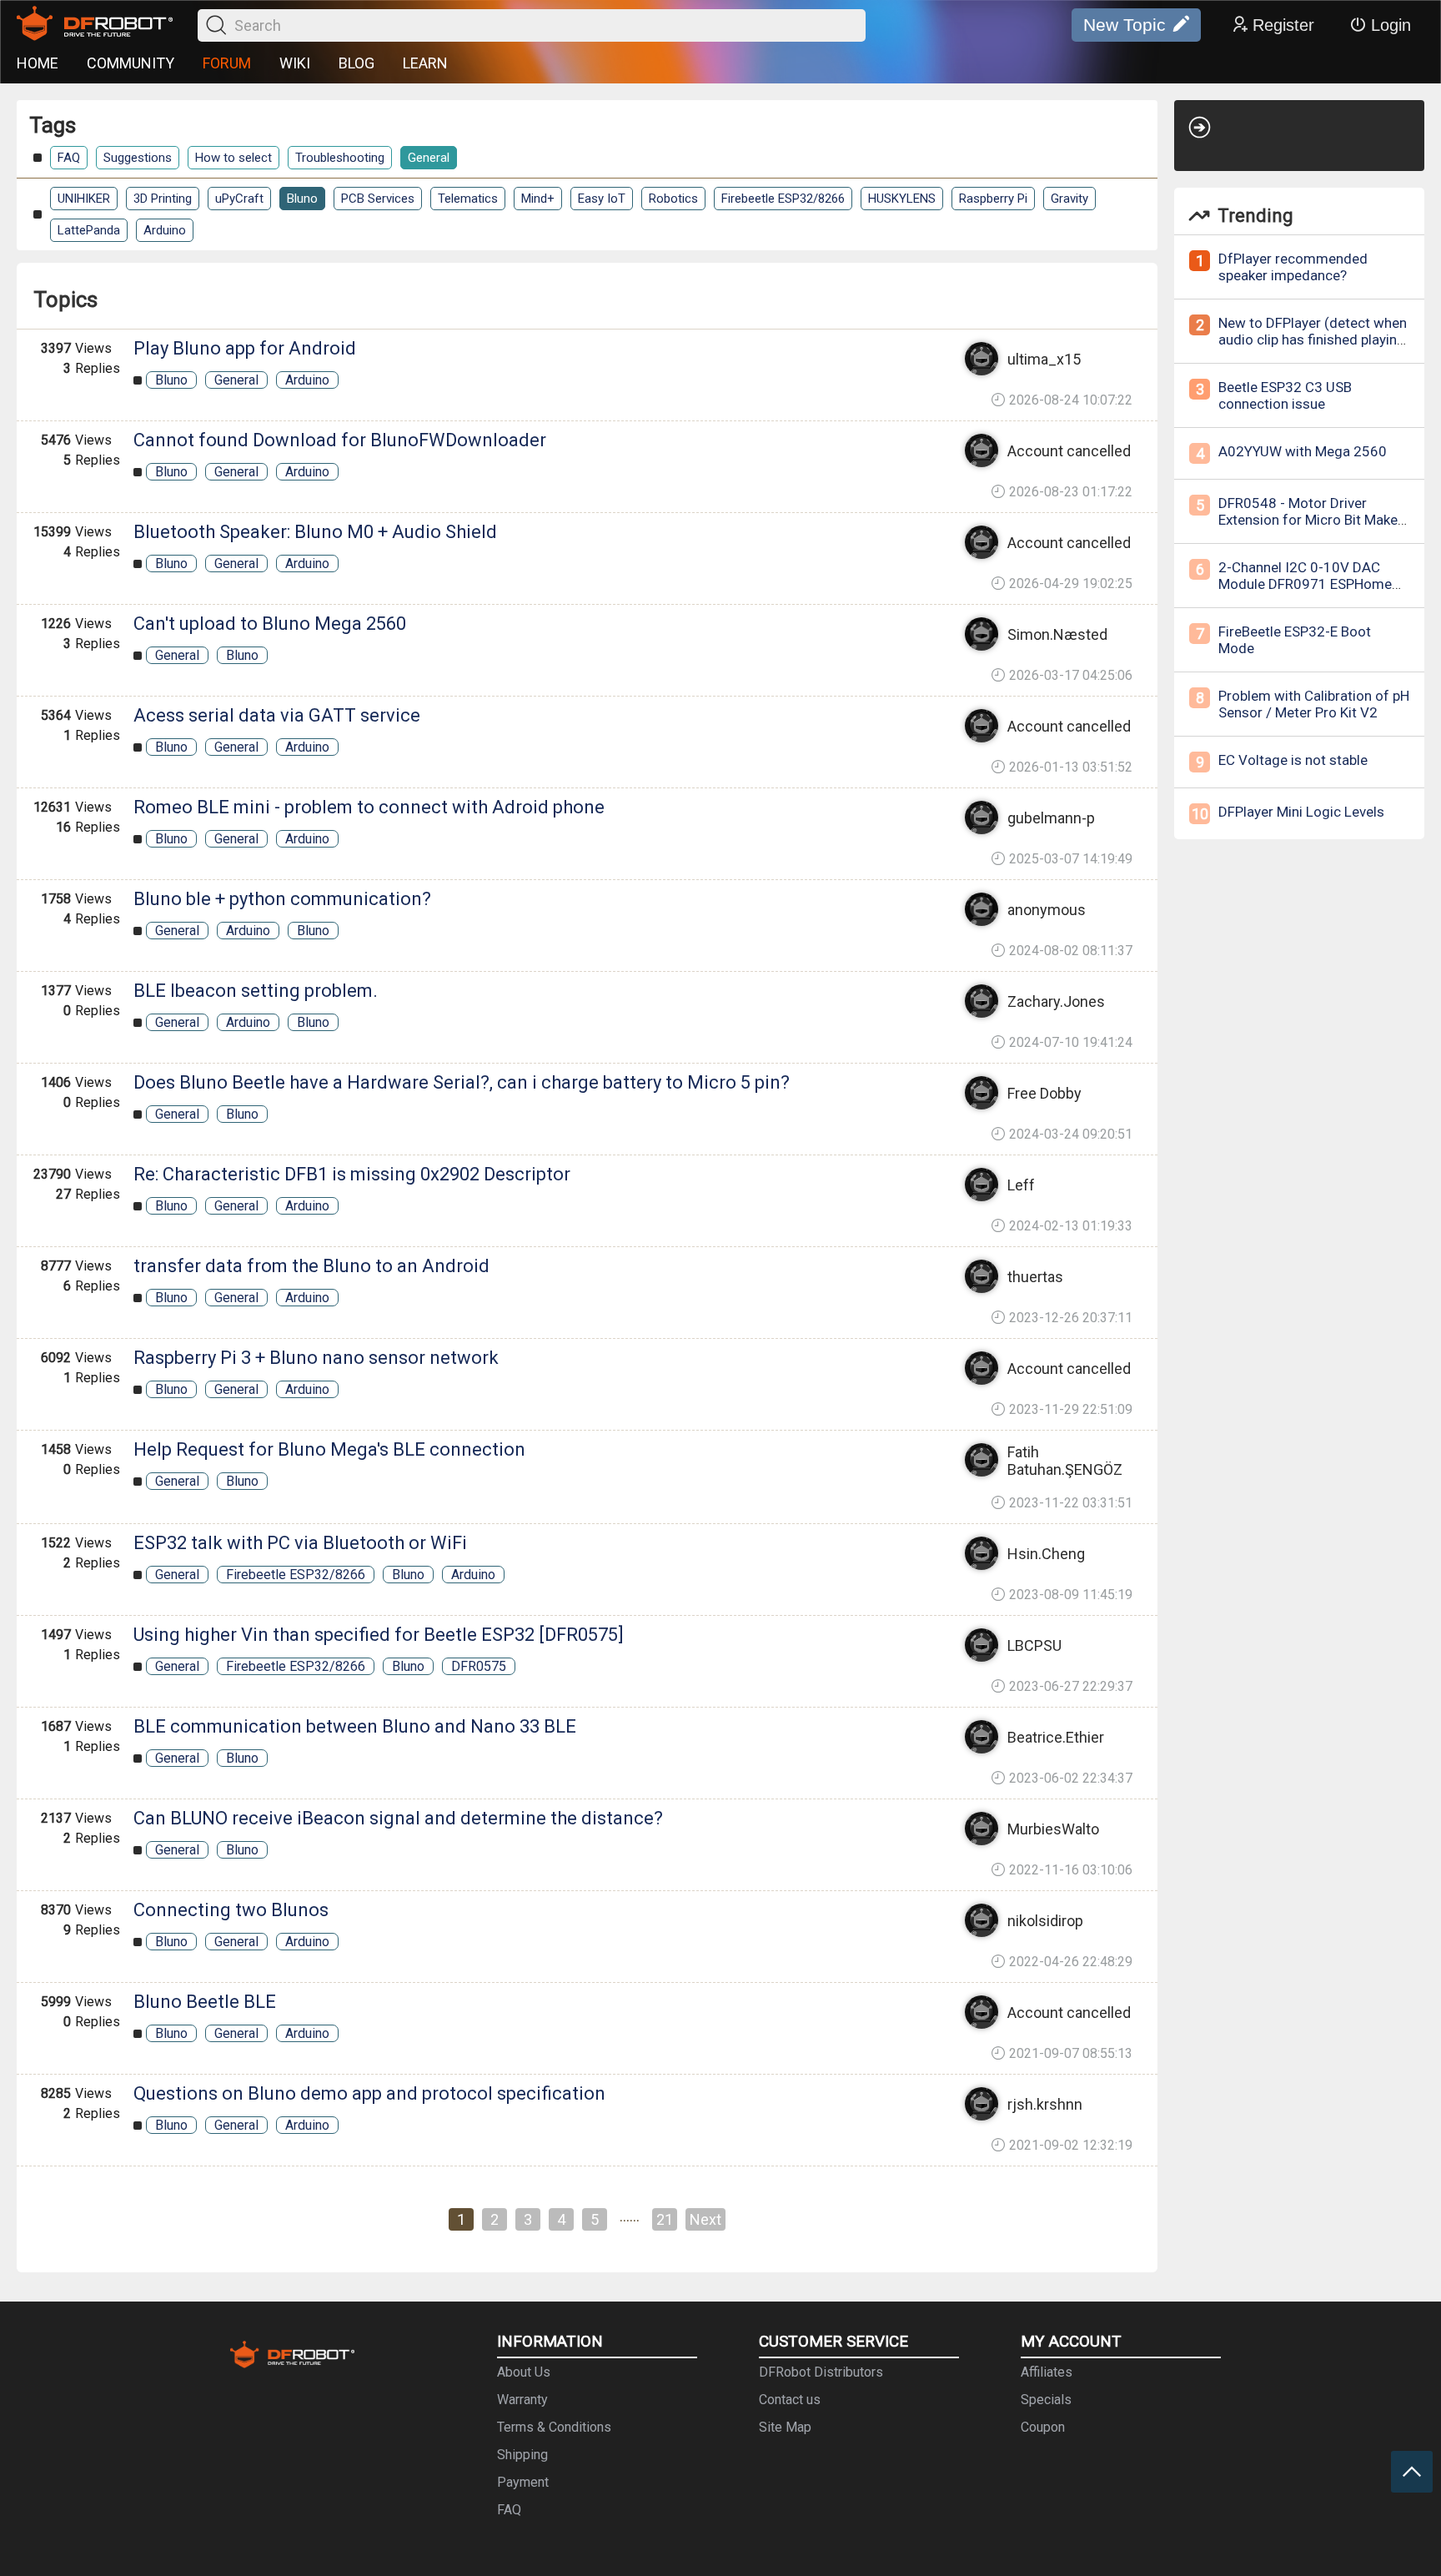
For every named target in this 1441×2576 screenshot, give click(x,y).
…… (630, 2216)
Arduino (165, 230)
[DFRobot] (95, 25)
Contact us (790, 2400)
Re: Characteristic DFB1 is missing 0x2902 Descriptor (352, 1174)
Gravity (1069, 199)
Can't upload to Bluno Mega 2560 (270, 624)
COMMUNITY (131, 63)
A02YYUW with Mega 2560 (1303, 451)
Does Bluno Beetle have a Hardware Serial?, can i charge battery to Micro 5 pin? (462, 1082)
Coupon (1043, 2427)
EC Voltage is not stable (1293, 760)
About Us (524, 2372)
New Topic (1125, 25)
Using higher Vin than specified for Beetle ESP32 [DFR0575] (379, 1635)
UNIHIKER (84, 199)
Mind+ (538, 199)
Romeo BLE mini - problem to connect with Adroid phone (369, 807)
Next (705, 2219)
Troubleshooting (340, 158)
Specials (1046, 2400)
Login (1391, 25)
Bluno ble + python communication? (282, 899)
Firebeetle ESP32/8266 (783, 199)
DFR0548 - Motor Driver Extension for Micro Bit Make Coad (1308, 520)
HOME (38, 63)
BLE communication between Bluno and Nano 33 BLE (355, 1726)
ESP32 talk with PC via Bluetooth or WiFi (300, 1543)
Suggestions (138, 158)
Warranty (522, 2400)
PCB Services (378, 199)
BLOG (356, 63)
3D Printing (163, 199)
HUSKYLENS (902, 199)
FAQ (69, 158)
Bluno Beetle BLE (205, 2002)
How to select (233, 158)
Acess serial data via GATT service (277, 715)
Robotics (673, 199)
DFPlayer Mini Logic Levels (1301, 812)
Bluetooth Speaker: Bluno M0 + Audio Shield (315, 532)
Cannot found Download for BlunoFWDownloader (340, 440)
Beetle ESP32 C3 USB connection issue (1285, 395)
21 (665, 2219)
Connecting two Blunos (231, 1910)
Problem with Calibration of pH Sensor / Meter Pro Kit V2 (1314, 704)
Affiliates (1047, 2372)
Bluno (302, 199)
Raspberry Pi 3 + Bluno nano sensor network (316, 1358)
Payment (523, 2482)
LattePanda (89, 230)
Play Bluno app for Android (245, 348)
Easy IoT (602, 199)
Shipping (522, 2455)
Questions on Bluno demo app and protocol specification (369, 2093)
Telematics (468, 199)
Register (1283, 25)
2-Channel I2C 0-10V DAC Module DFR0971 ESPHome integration (1305, 584)
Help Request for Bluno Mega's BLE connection (329, 1449)
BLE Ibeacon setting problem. (256, 991)
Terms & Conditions (554, 2427)
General (429, 158)
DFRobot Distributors (821, 2372)
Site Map (785, 2427)
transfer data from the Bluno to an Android (311, 1266)
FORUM (227, 63)
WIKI (295, 63)
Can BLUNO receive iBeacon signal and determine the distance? (398, 1818)
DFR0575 (479, 1666)
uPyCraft (239, 199)
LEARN (425, 63)
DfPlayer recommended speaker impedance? (1293, 267)
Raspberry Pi (993, 199)
